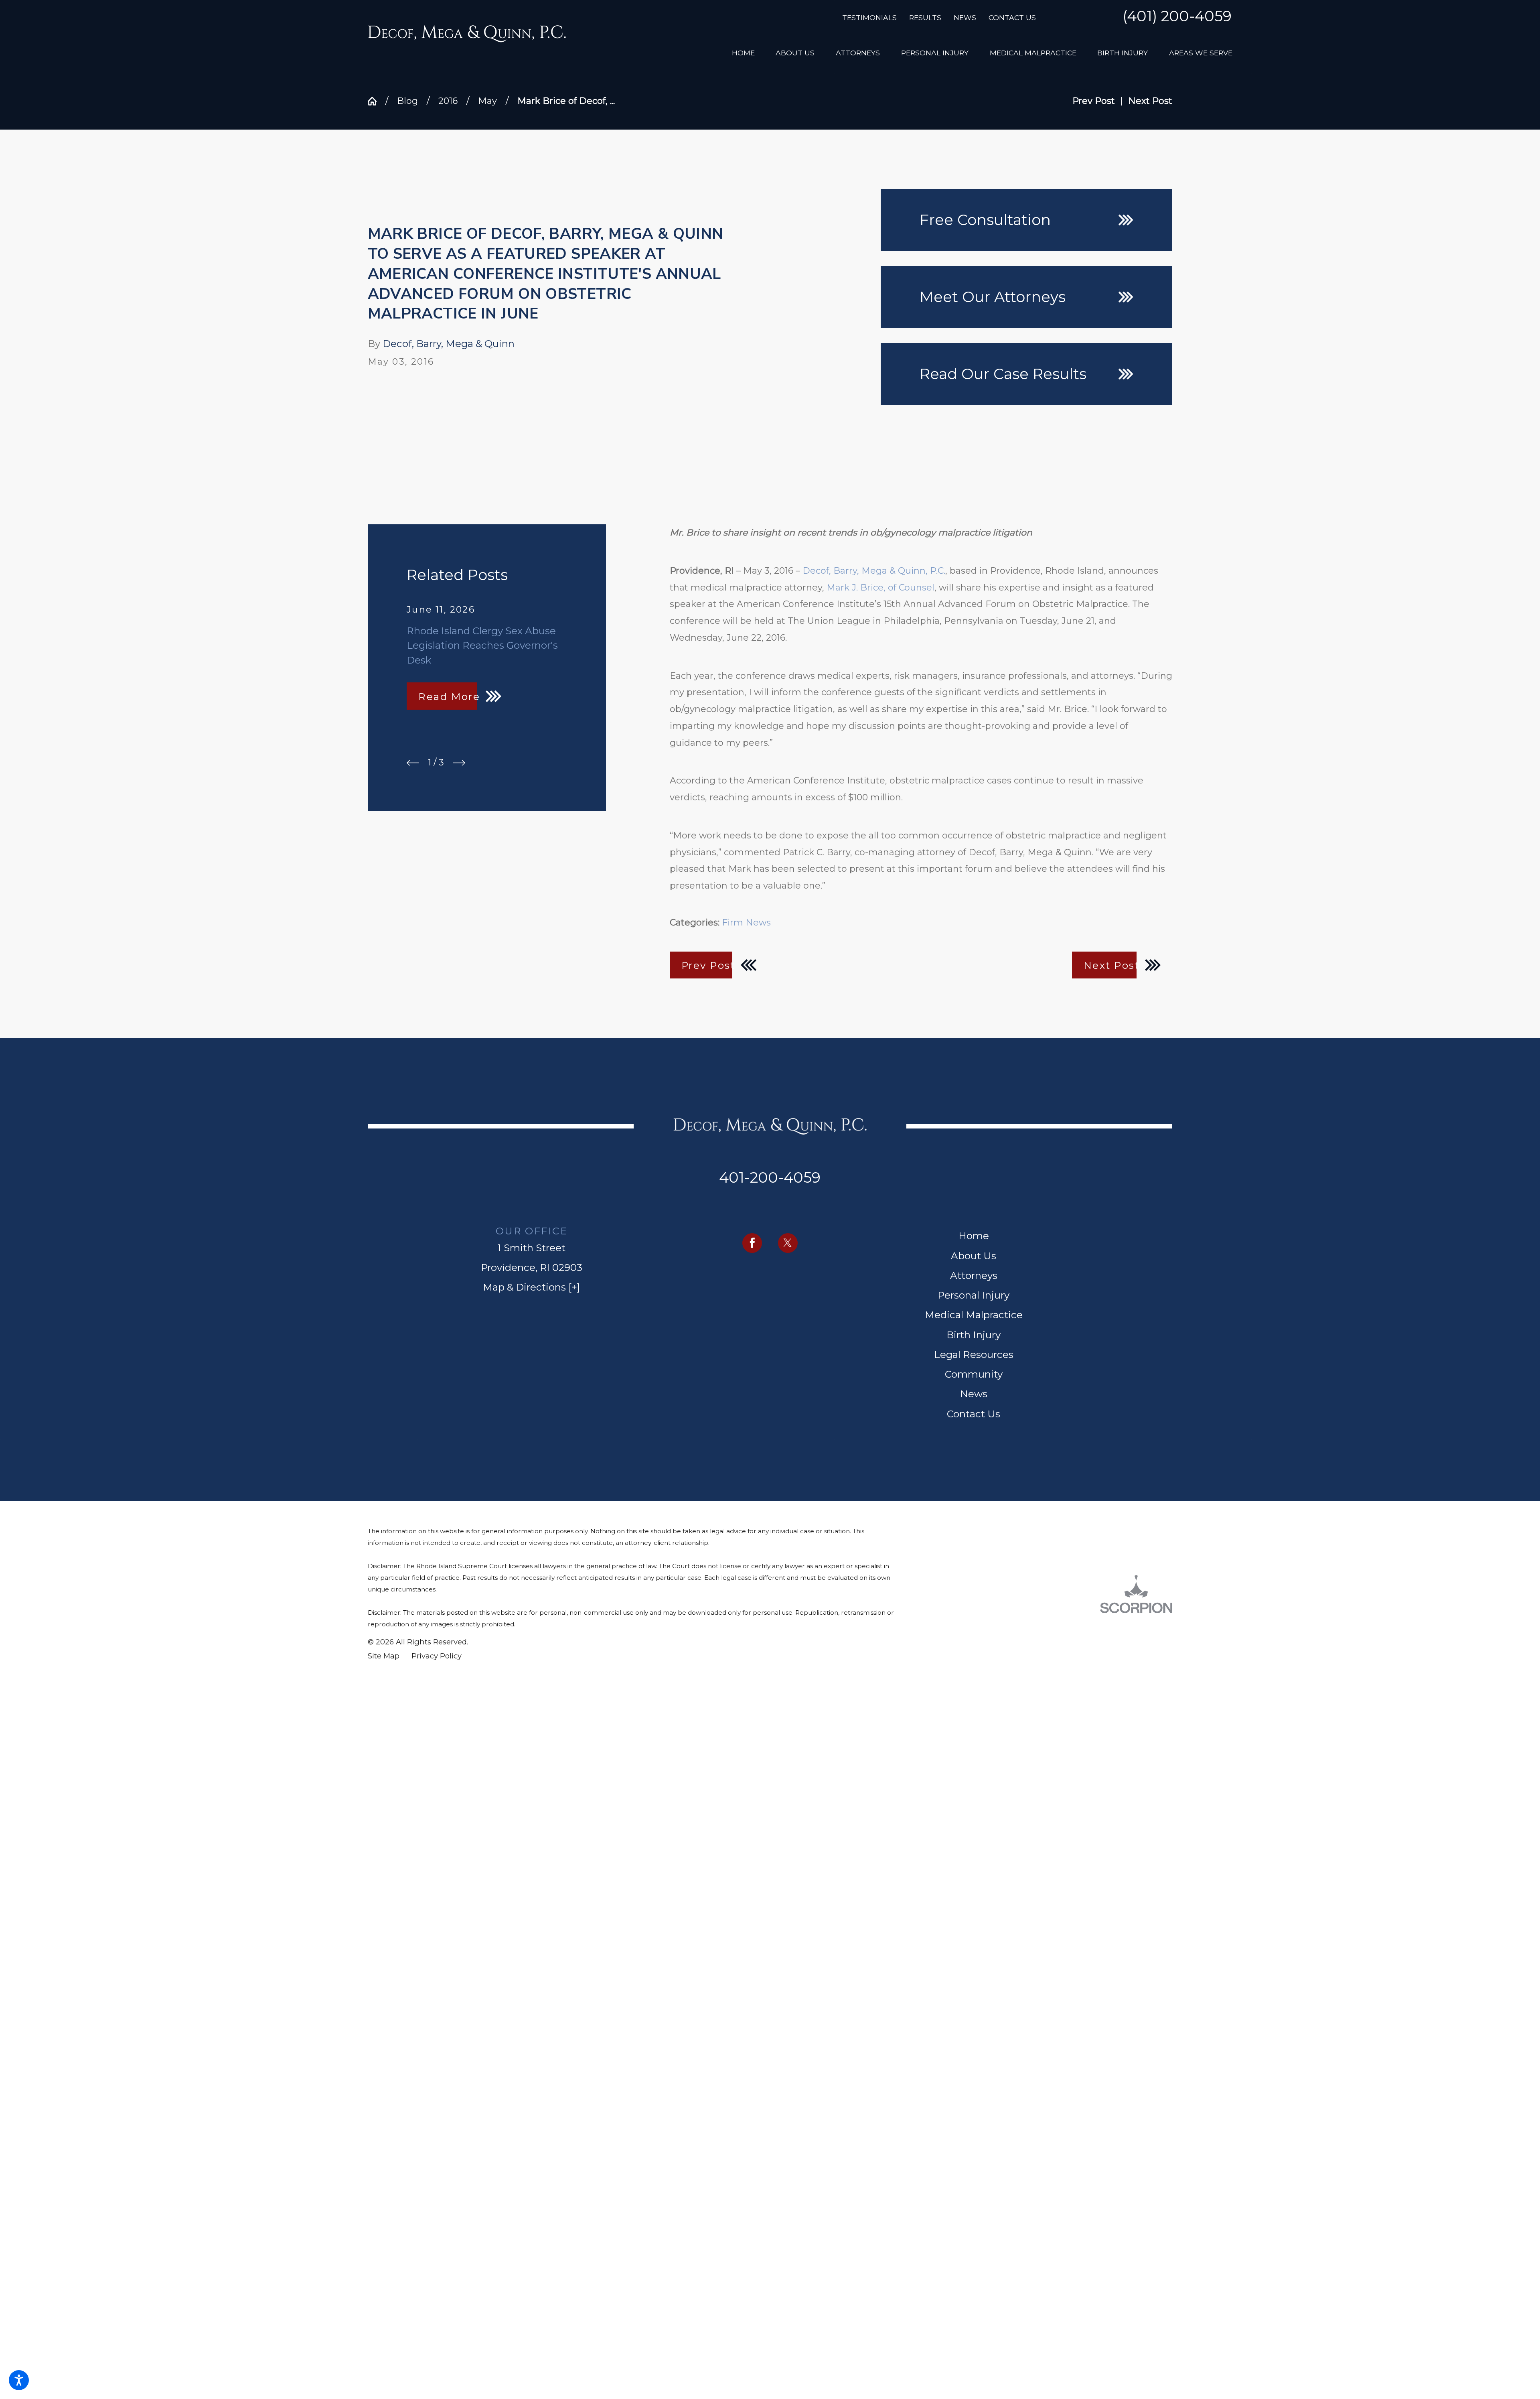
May (487, 101)
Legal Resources (974, 1354)
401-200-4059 (770, 1177)
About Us (974, 1256)
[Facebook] (752, 1243)
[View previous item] (413, 763)
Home (974, 1236)
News (965, 17)
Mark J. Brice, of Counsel (880, 588)
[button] (19, 2380)
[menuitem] (743, 53)
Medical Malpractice (974, 1315)
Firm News (746, 922)
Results (925, 17)
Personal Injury (974, 1295)
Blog (407, 101)
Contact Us (1012, 17)
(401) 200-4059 (1177, 17)
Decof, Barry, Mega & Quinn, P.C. (874, 571)
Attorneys (974, 1275)
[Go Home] (377, 101)
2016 (448, 101)
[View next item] (459, 763)
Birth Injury (974, 1335)
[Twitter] (788, 1243)
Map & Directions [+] (532, 1287)
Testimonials (869, 17)
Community (974, 1374)
